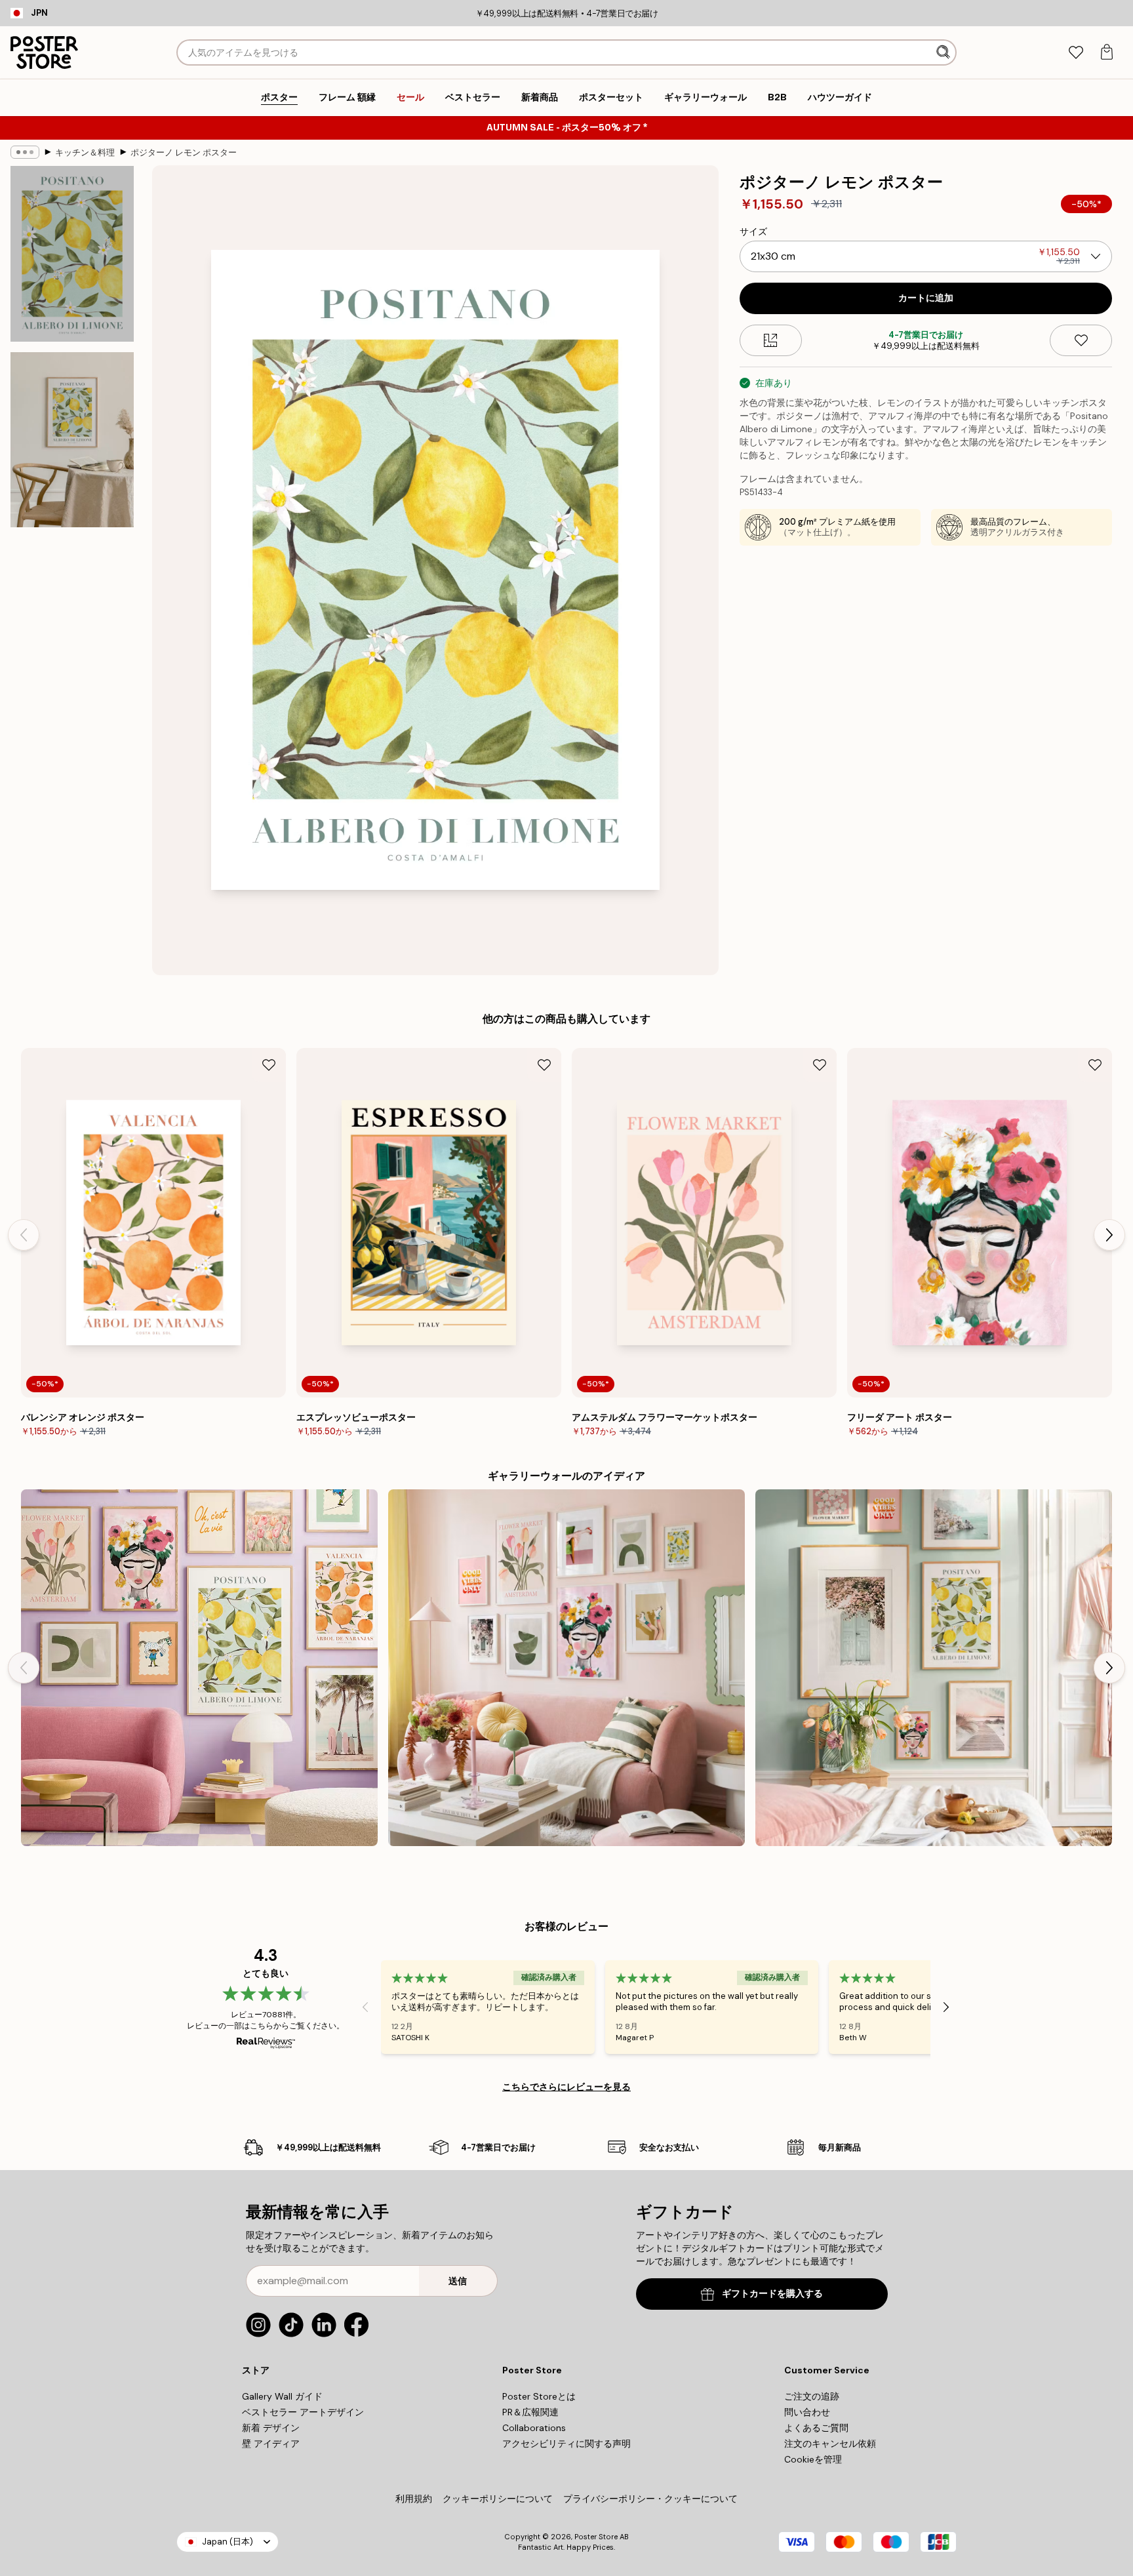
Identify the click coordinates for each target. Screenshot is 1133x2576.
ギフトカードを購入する (772, 2294)
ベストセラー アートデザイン (303, 2412)
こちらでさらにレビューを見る (566, 2087)
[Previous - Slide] (24, 1235)
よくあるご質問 (816, 2428)
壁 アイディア (271, 2444)
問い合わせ (807, 2412)
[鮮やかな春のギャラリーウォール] (934, 1668)
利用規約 (414, 2499)
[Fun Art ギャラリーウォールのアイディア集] (199, 1668)
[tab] (1076, 53)
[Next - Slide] (1109, 1235)
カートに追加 (926, 298)
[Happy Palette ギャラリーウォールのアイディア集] (566, 1668)
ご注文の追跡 (812, 2396)
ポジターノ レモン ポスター (184, 152)
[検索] (944, 52)
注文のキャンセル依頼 (830, 2444)
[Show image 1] (72, 254)
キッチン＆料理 (85, 152)
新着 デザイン (271, 2428)
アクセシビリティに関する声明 (566, 2444)
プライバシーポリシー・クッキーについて (650, 2499)
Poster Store (596, 2537)
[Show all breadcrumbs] (25, 152)
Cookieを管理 (813, 2459)
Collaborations (534, 2428)
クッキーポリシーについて (498, 2499)
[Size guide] (771, 340)
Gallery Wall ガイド (282, 2396)
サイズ (753, 231)
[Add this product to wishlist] (1081, 340)
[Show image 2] (72, 439)
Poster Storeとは (539, 2396)
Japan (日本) (228, 2542)
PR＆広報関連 (530, 2412)
